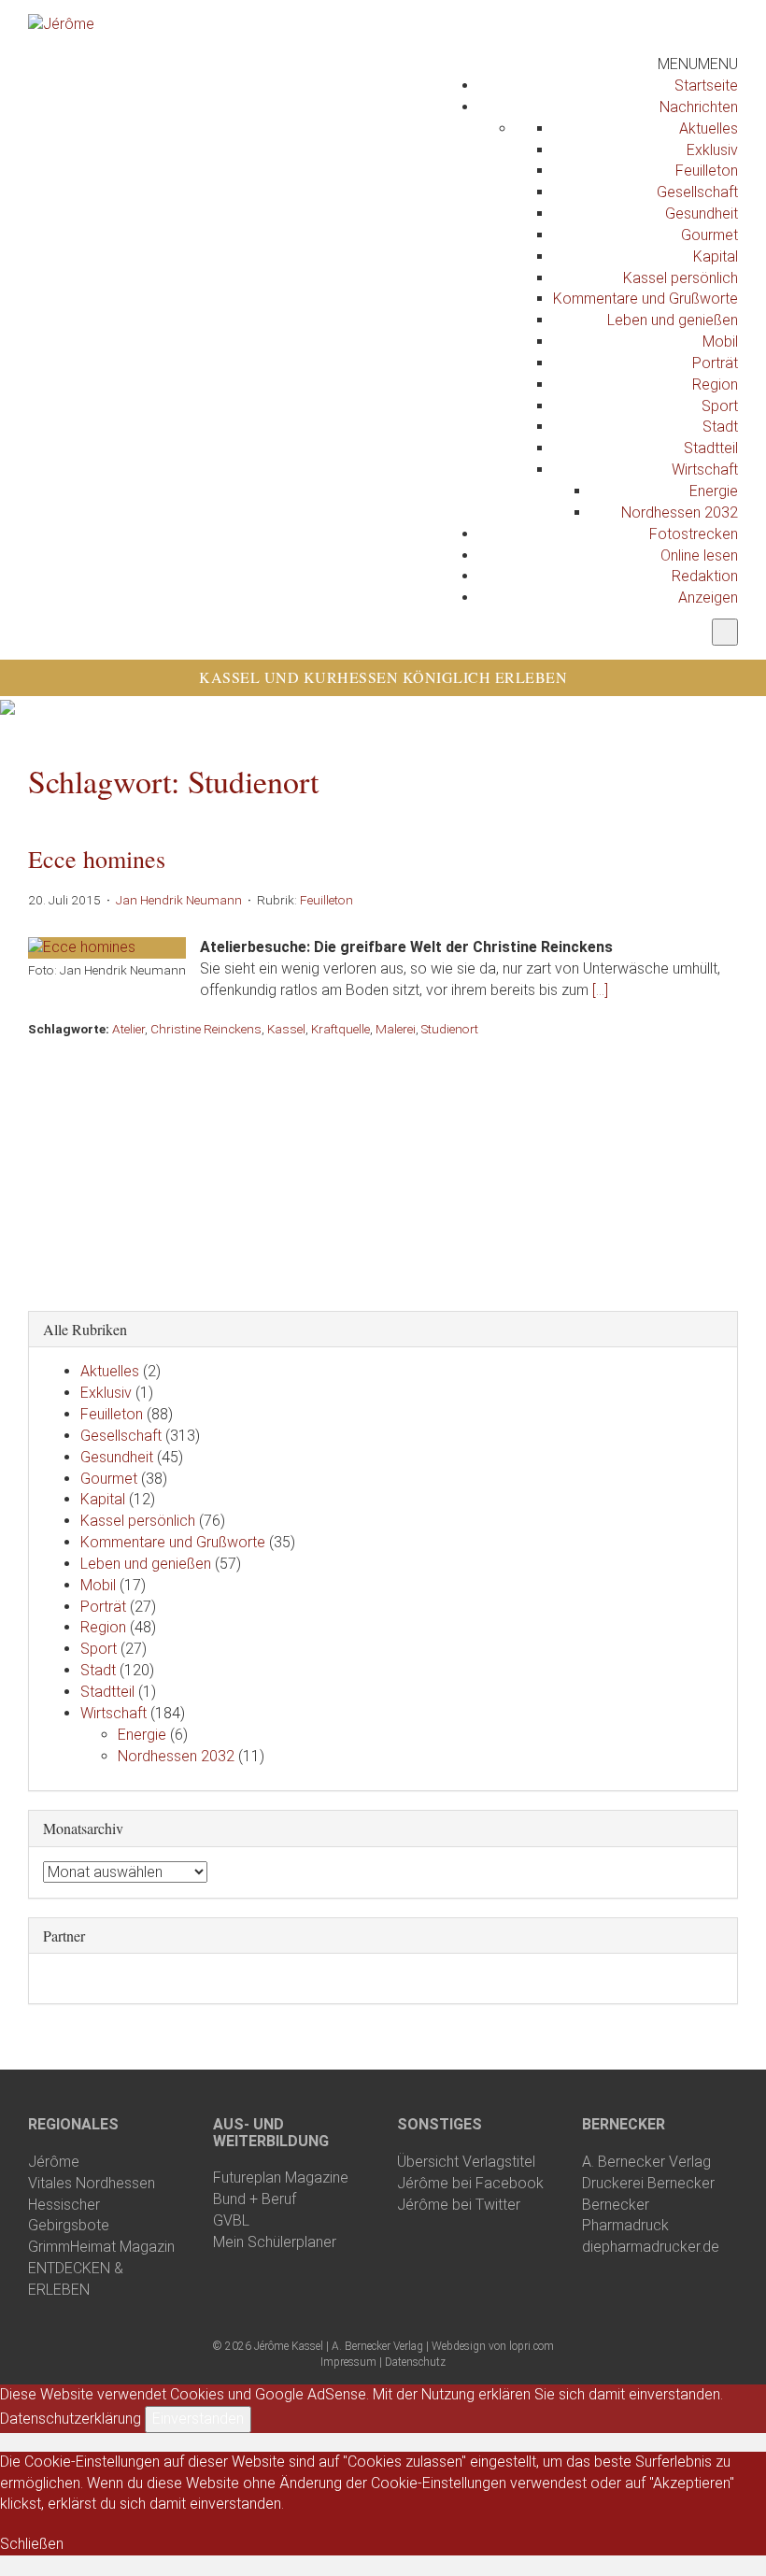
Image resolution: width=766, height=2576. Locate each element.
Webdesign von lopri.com (493, 2346)
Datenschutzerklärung (71, 2419)
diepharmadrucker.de (651, 2247)
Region (715, 384)
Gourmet (709, 235)
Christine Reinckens (206, 1029)
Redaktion (705, 576)
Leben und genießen (673, 320)
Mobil (720, 342)
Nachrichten (699, 107)
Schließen (32, 2544)
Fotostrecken (694, 534)
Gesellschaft (697, 192)
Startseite (706, 85)
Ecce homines (97, 859)
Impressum (348, 2362)
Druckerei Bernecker (648, 2183)
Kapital (716, 256)
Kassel (286, 1029)
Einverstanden (198, 2419)
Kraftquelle (340, 1029)
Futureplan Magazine (281, 2178)
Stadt (720, 427)
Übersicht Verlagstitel (466, 2162)
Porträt (715, 363)
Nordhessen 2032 (680, 512)
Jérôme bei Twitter (459, 2205)
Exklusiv (712, 150)
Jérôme (54, 2162)
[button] (698, 64)
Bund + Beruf (255, 2199)
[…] (600, 990)
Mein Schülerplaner (275, 2242)
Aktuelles (709, 128)
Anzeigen (708, 598)
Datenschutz (415, 2362)
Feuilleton (707, 171)
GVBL (231, 2220)
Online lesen (699, 555)
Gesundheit (702, 213)
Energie (714, 491)
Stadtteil (711, 448)
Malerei (396, 1029)
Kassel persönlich (681, 278)
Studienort (450, 1029)
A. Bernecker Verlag (646, 2162)
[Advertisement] (383, 1169)
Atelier (128, 1029)
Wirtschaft (705, 470)
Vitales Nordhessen (92, 2183)
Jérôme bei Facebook (470, 2183)
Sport (720, 406)
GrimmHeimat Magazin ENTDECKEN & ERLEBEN (101, 2268)
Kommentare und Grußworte (645, 299)
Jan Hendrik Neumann (179, 900)
